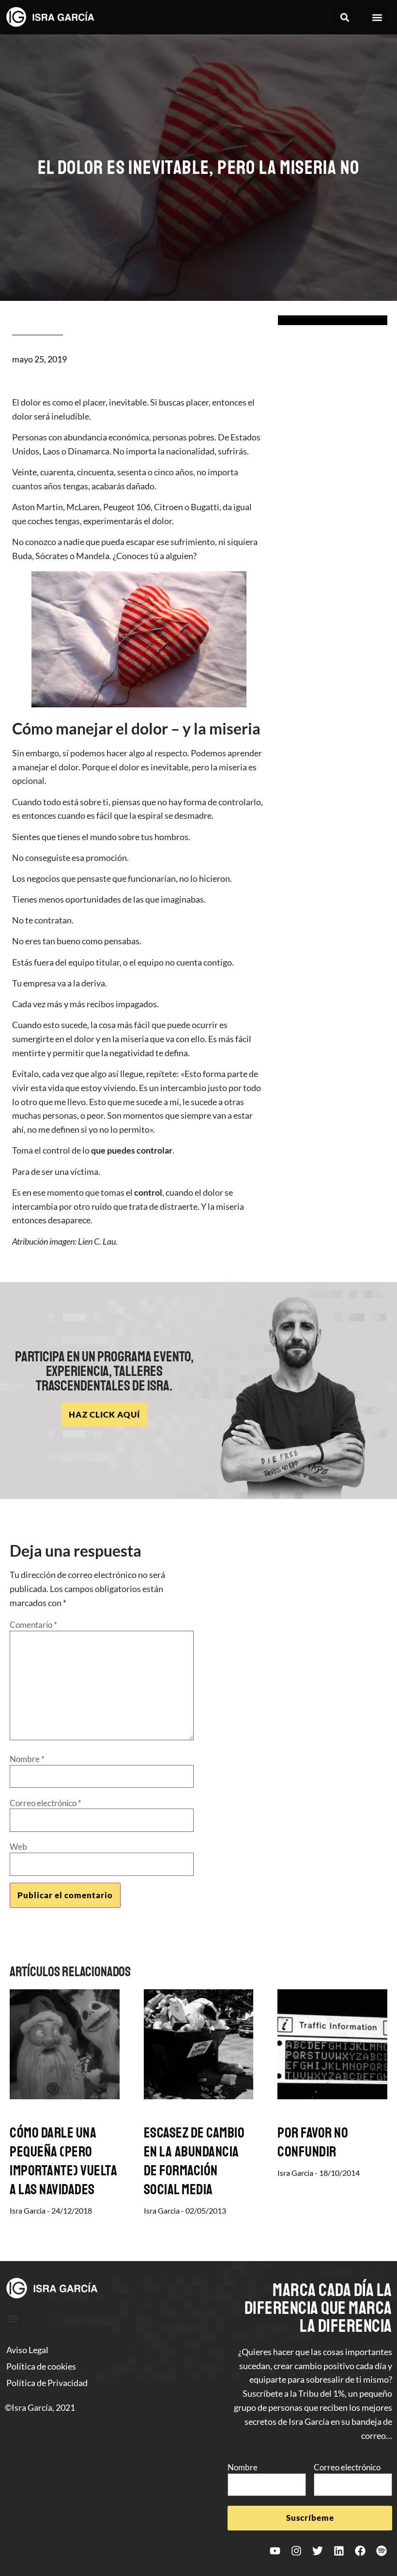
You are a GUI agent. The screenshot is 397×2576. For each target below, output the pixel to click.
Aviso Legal (27, 2350)
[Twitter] (318, 2551)
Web (18, 1847)
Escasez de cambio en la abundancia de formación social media (194, 2161)
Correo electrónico (46, 1803)
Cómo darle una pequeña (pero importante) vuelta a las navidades (63, 2161)
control (148, 1192)
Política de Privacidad (47, 2383)
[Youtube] (275, 2551)
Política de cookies (41, 2366)
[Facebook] (360, 2551)
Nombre (27, 1759)
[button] (344, 17)
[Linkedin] (339, 2551)
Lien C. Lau (97, 1241)
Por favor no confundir (313, 2142)
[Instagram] (296, 2551)
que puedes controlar (132, 1150)
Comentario (33, 1625)
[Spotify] (382, 2551)
